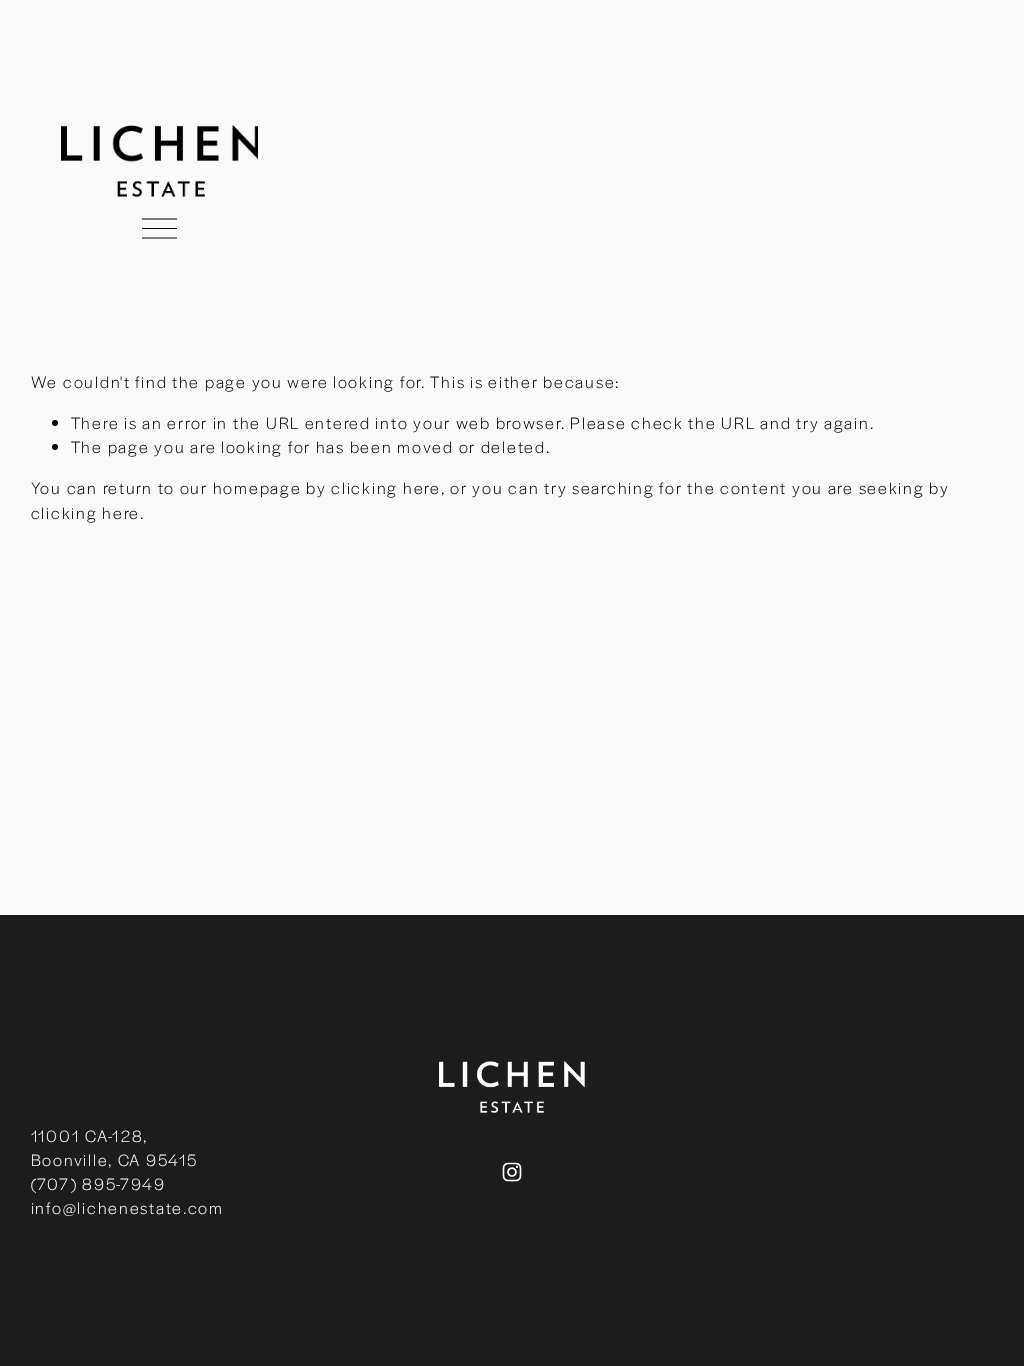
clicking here (385, 487)
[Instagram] (512, 1172)
